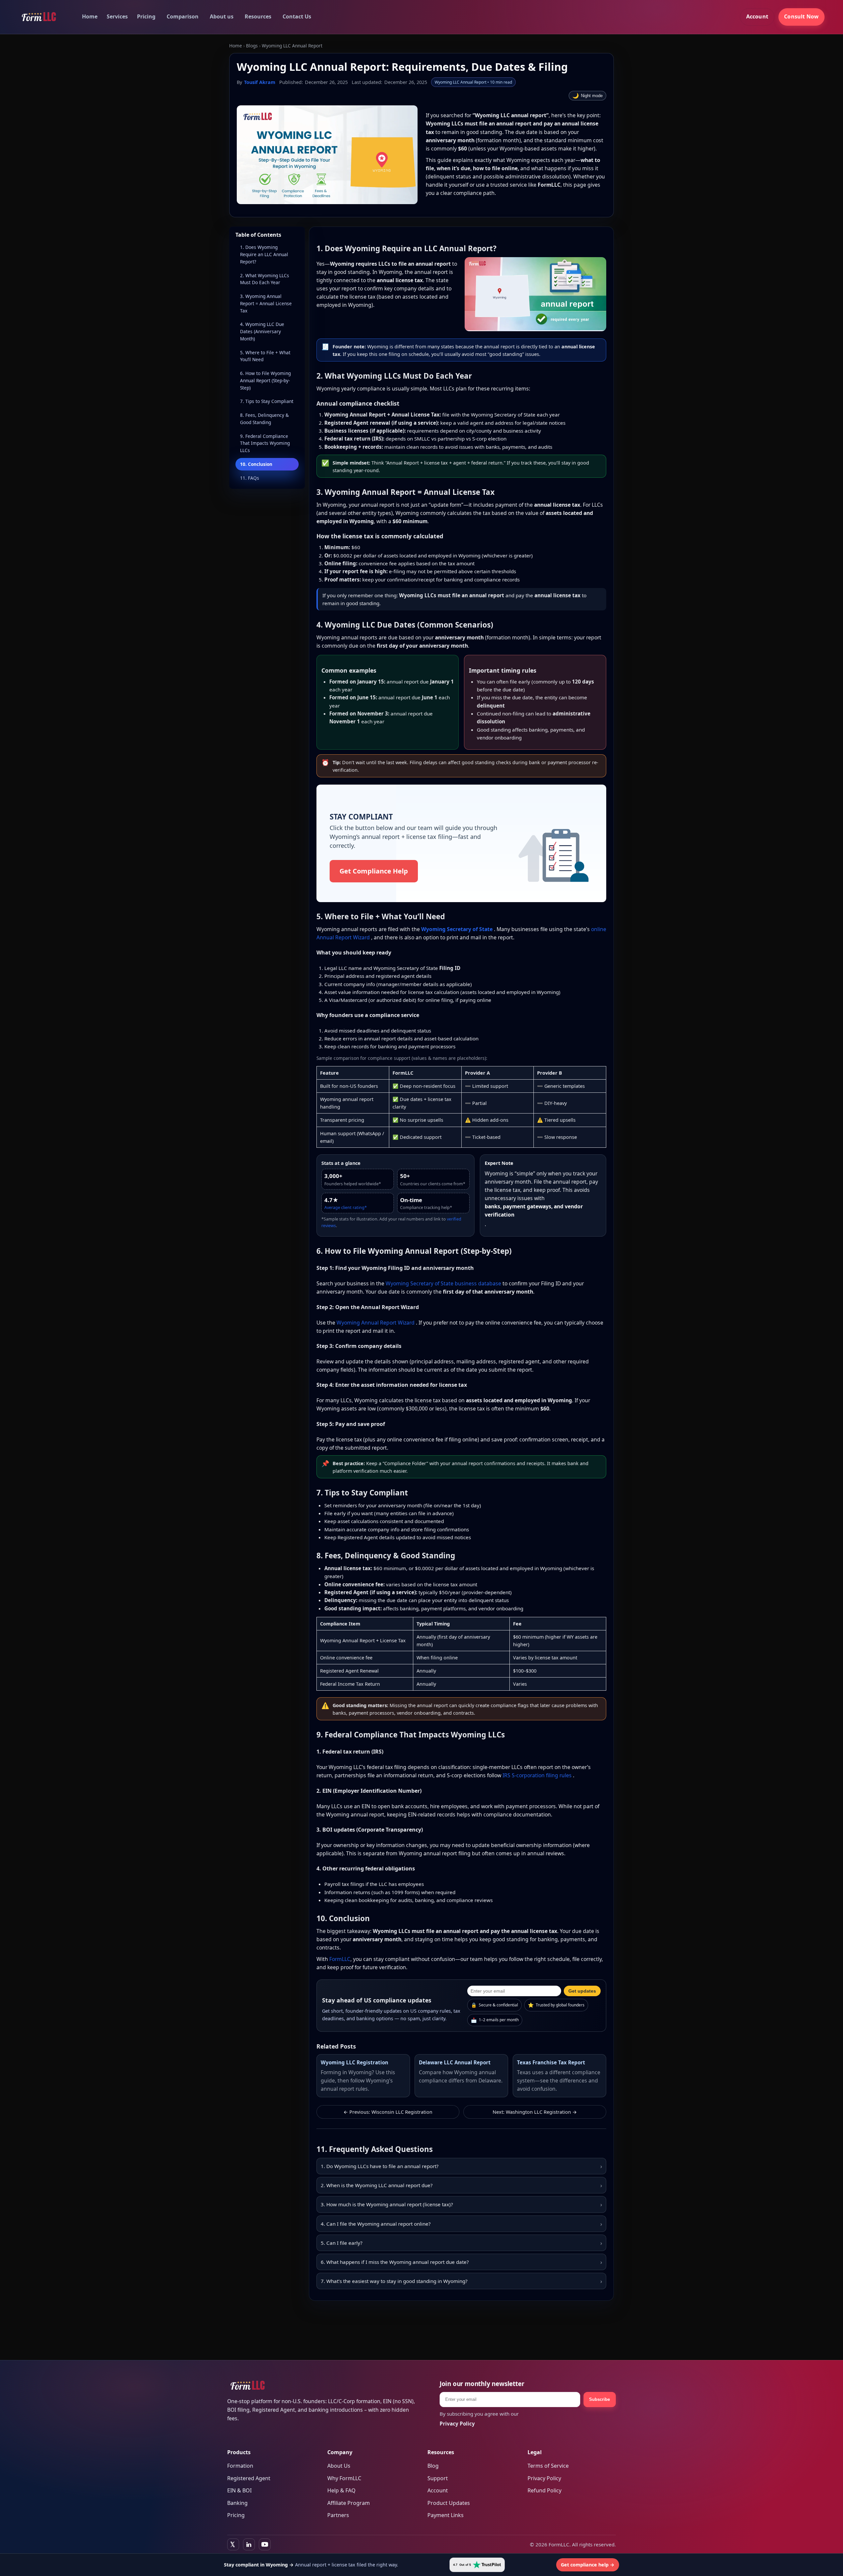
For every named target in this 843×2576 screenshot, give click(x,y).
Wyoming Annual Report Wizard (376, 1323)
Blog (433, 2466)
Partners (338, 2515)
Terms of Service (548, 2466)
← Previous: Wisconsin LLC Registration (388, 2112)
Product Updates (449, 2503)
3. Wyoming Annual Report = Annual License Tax (266, 303)
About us (222, 16)
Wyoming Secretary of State (458, 929)
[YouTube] (265, 2544)
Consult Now (801, 16)
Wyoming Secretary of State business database (444, 1283)
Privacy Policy (544, 2478)
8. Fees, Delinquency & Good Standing (264, 419)
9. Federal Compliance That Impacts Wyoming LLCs (265, 443)
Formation (240, 2466)
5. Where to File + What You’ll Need (265, 356)
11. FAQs (250, 478)
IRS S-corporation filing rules (538, 1775)
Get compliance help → (588, 2565)
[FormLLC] (39, 17)
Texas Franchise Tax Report (551, 2062)
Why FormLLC (344, 2478)
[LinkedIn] (249, 2544)
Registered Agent (249, 2478)
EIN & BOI (239, 2490)
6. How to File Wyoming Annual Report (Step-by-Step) (265, 380)
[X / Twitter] (233, 2544)
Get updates (582, 1991)
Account (757, 16)
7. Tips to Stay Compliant (267, 401)
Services (117, 16)
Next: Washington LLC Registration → (535, 2112)
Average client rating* (346, 1207)
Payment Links (446, 2515)
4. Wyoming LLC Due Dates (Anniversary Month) (262, 331)
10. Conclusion (256, 464)
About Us (339, 2466)
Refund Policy (544, 2490)
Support (438, 2478)
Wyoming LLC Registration (354, 2062)
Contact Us (297, 16)
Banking (237, 2503)
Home (90, 16)
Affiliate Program (349, 2503)
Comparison (183, 16)
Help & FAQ (341, 2490)
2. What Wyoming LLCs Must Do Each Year (265, 279)
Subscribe (599, 2399)
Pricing (146, 16)
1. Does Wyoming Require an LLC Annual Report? (264, 254)
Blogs (252, 46)
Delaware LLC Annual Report (455, 2062)
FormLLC (340, 1959)
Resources (258, 16)
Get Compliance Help (374, 871)
